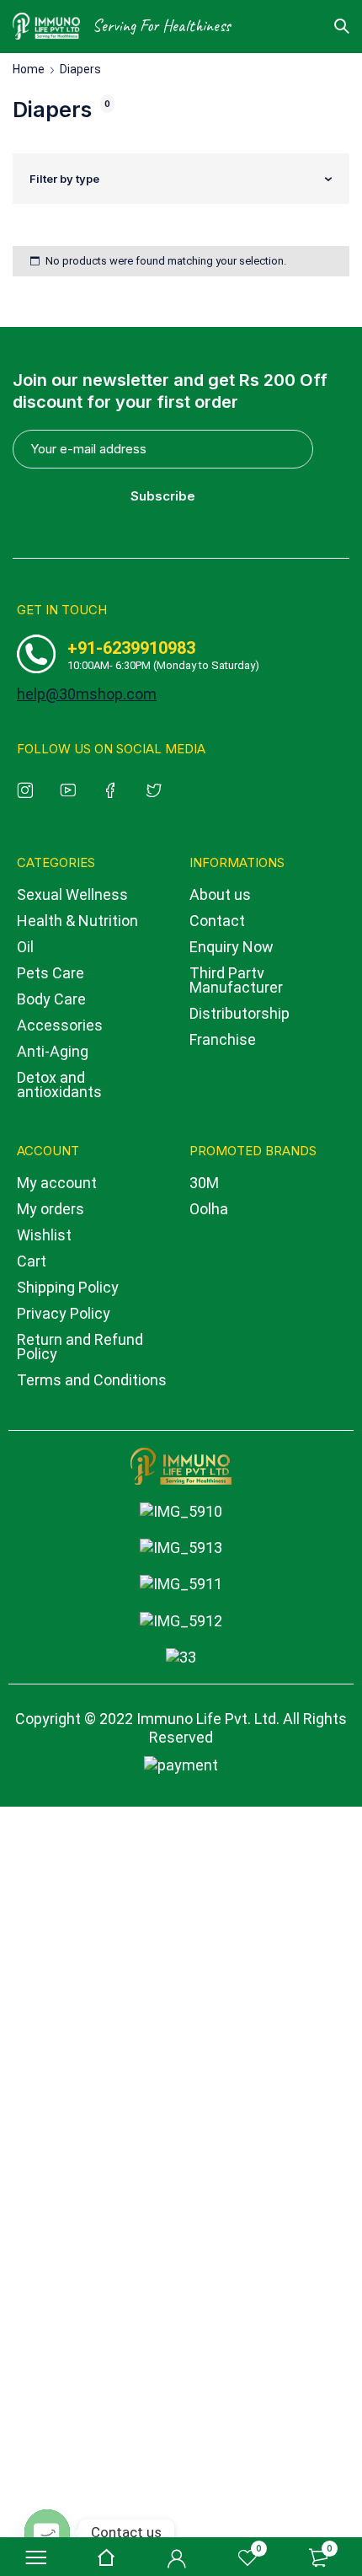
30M (204, 1183)
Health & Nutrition (77, 921)
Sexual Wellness (72, 894)
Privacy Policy (64, 1313)
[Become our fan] (114, 789)
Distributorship (240, 1013)
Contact (217, 921)
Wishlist (44, 1235)
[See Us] (28, 789)
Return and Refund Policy (80, 1347)
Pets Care (51, 973)
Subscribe (163, 496)
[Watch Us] (71, 789)
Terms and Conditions (92, 1380)
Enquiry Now (232, 947)
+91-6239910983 (131, 648)
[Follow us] (157, 789)
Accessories (60, 1025)
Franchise (223, 1039)
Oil (25, 947)
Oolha (209, 1209)
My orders (51, 1209)
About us (220, 894)
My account (57, 1183)
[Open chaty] (47, 2532)
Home (29, 69)
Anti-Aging (53, 1051)
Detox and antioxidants (59, 1084)
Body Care (51, 999)
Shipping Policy (68, 1287)
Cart (32, 1261)
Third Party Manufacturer (236, 980)
